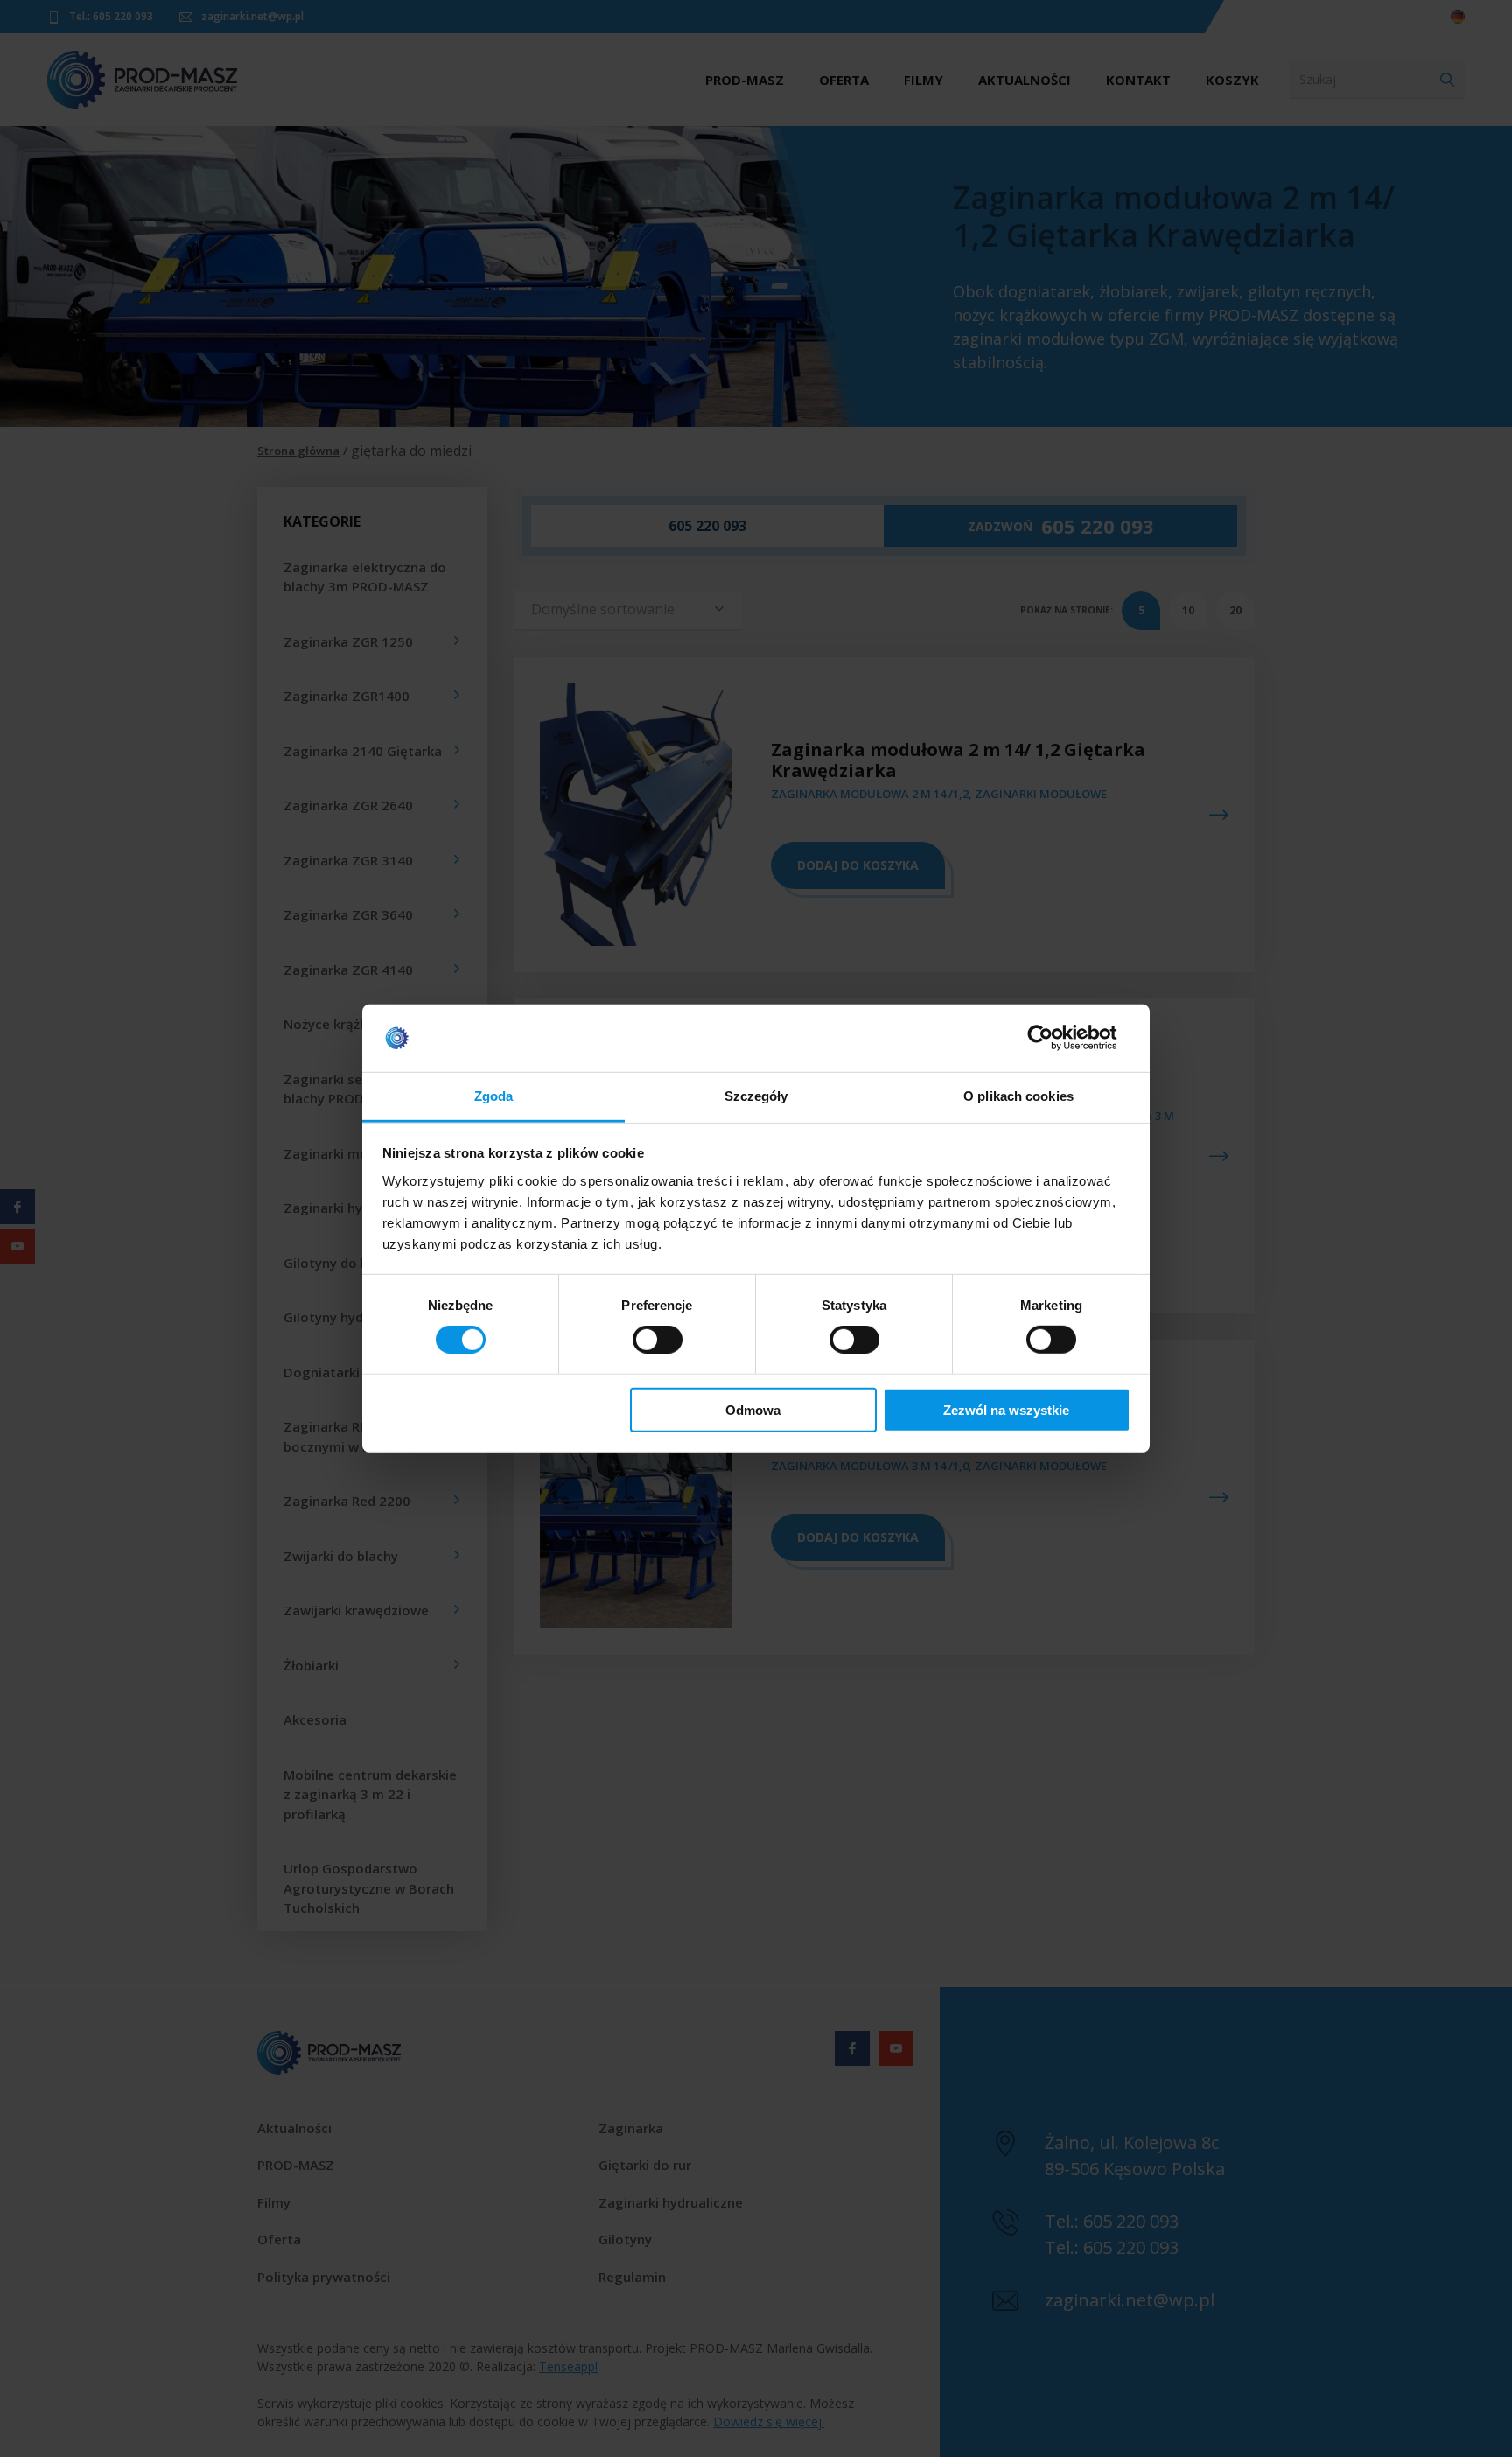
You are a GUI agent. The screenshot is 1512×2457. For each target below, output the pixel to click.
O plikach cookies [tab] (1018, 1096)
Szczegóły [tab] (756, 1096)
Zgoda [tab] (494, 1096)
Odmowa (753, 1409)
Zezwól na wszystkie (1006, 1409)
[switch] (658, 1340)
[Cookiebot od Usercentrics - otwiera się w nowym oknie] (1054, 1038)
